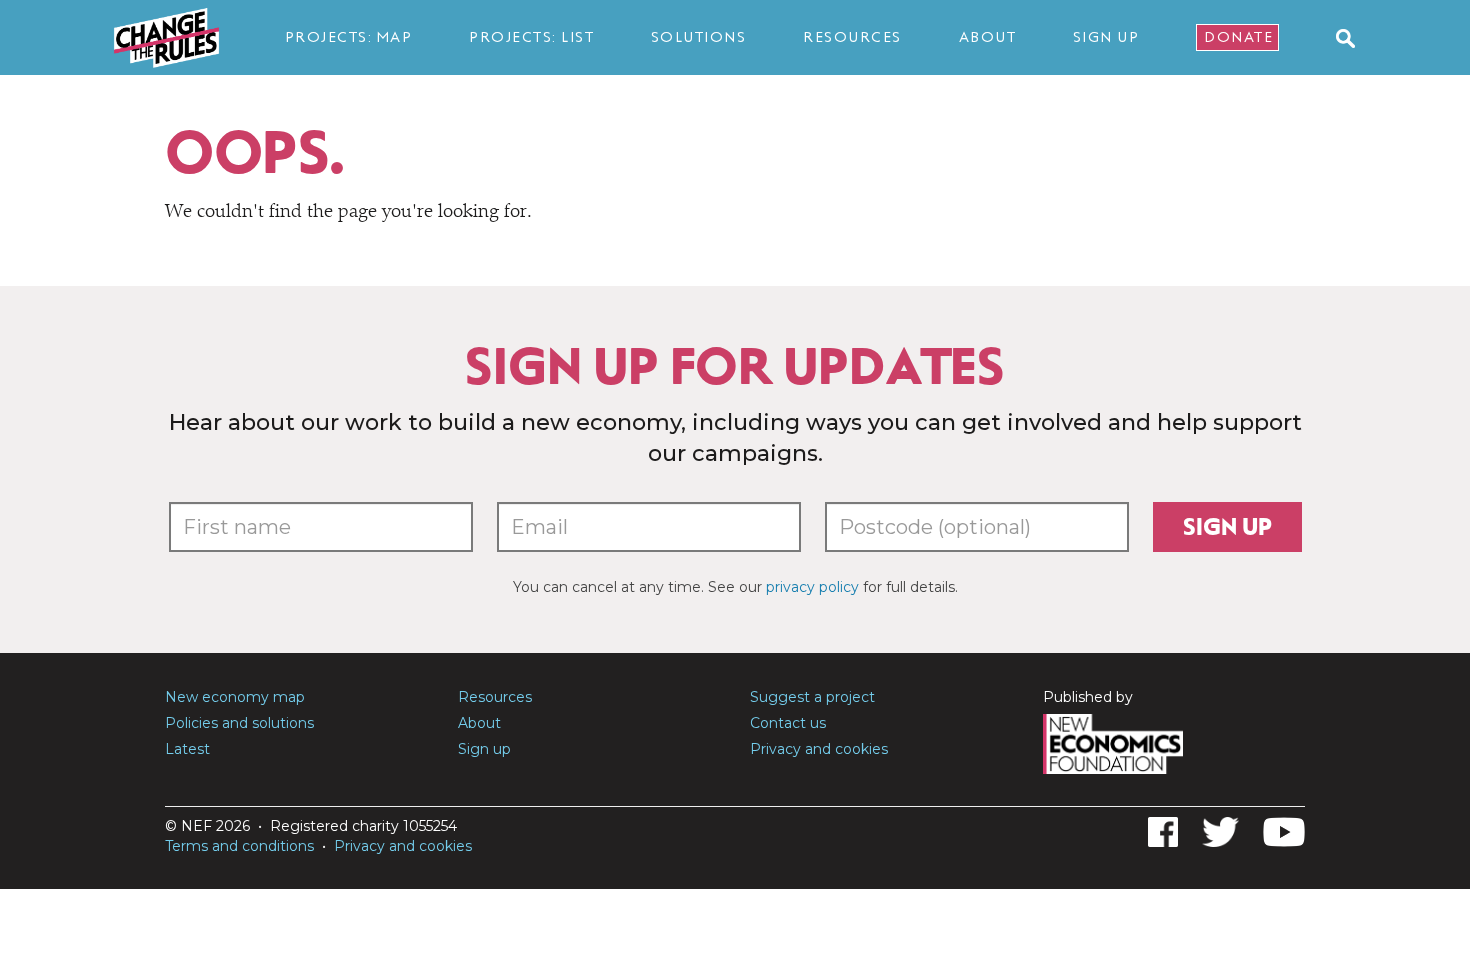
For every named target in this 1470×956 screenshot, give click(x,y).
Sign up (1227, 527)
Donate (1238, 37)
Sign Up (1106, 37)
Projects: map (349, 37)
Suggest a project (812, 697)
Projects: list (531, 37)
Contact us (788, 723)
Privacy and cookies (819, 749)
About (988, 37)
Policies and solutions (239, 723)
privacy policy (812, 587)
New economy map (235, 697)
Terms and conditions (239, 846)
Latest (187, 749)
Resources (852, 37)
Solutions (699, 37)
